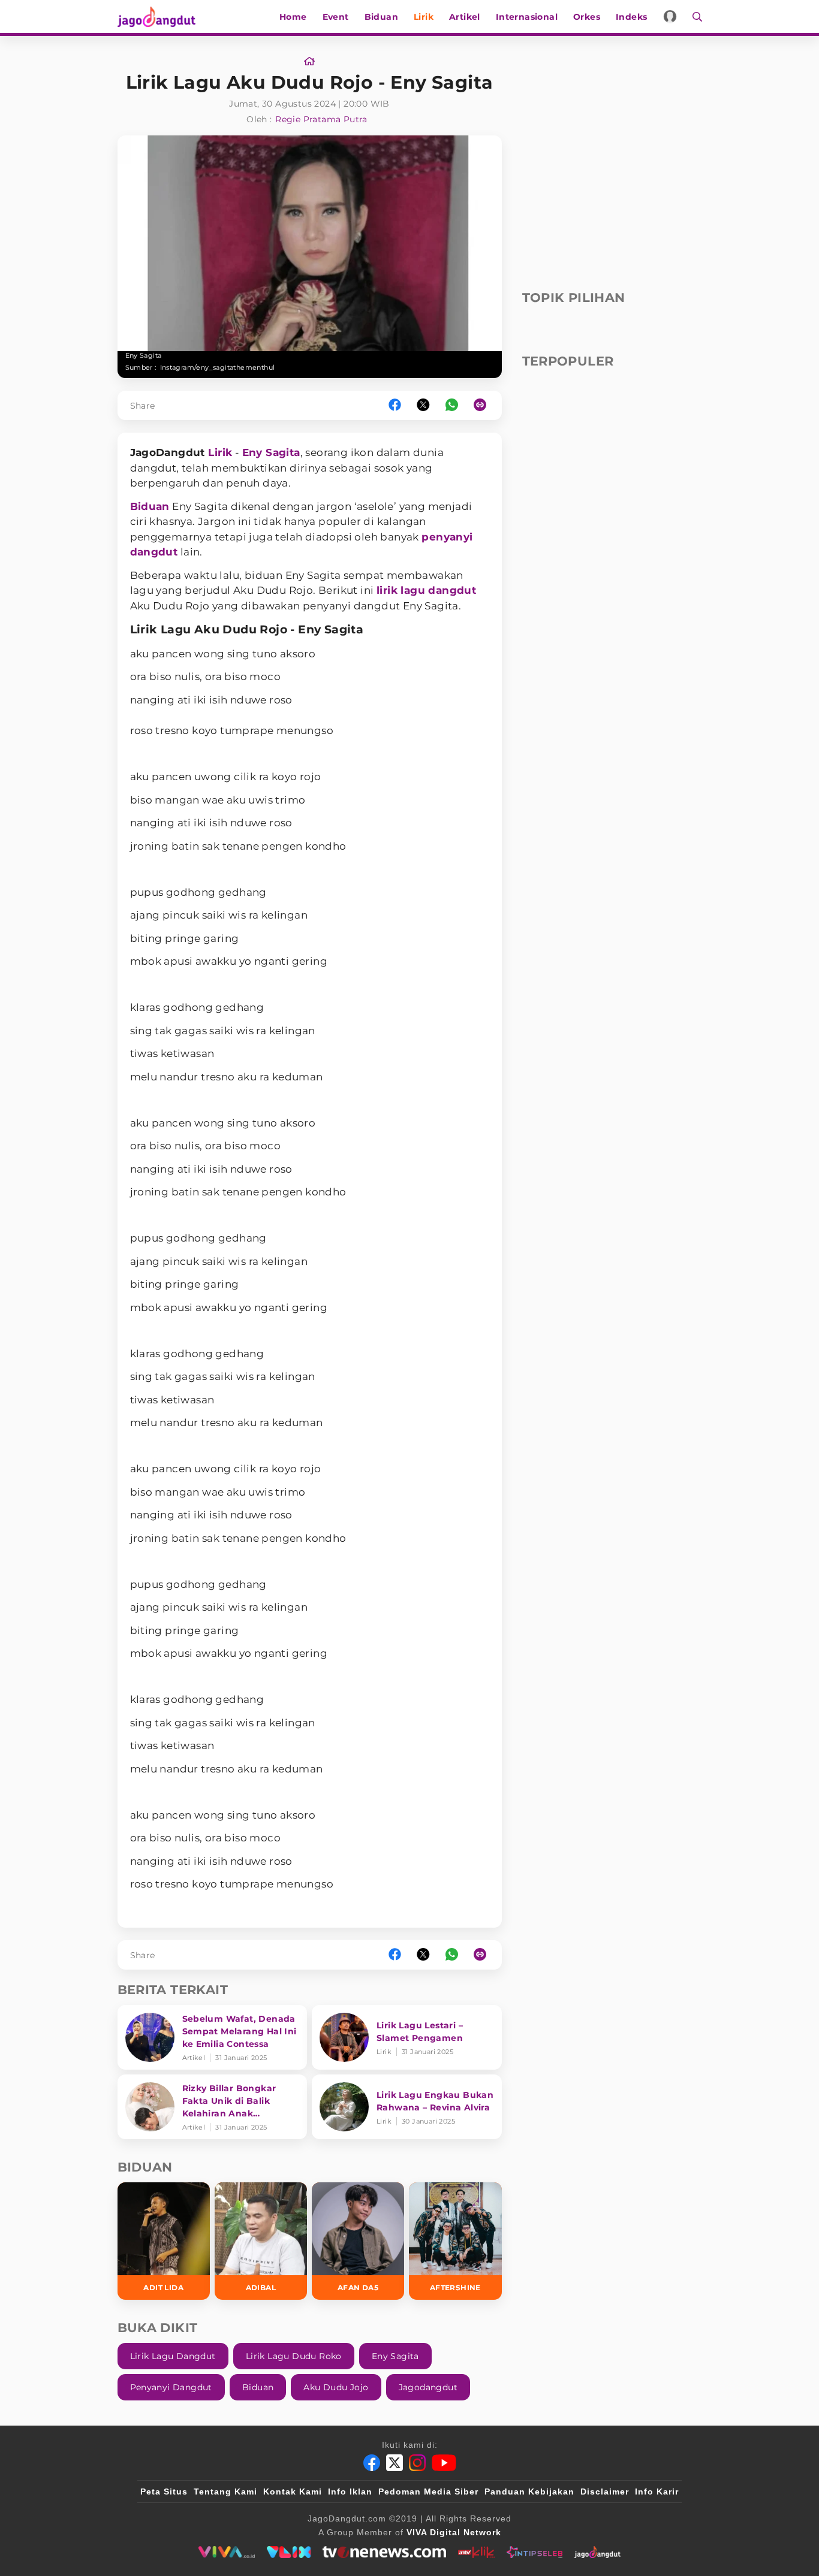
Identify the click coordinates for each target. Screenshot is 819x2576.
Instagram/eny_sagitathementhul (218, 367)
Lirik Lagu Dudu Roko (294, 2356)
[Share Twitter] (423, 405)
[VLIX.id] (289, 2552)
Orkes (587, 17)
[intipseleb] (535, 2552)
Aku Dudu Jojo (336, 2387)
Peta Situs (164, 2492)
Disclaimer (605, 2492)
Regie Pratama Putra (321, 119)
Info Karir (657, 2492)
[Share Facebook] (395, 405)
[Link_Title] (309, 62)
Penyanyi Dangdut (171, 2387)
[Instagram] (417, 2463)
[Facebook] (372, 2463)
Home (293, 17)
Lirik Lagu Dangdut (173, 2356)
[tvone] (384, 2552)
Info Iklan (350, 2492)
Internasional (527, 17)
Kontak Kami (293, 2492)
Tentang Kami (225, 2492)
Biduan (381, 17)
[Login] (670, 16)
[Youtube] (444, 2463)
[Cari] (693, 16)
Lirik (424, 17)
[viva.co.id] (226, 2552)
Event (336, 17)
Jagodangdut (428, 2387)
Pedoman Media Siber (428, 2492)
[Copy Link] (484, 405)
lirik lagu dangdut (426, 590)
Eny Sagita (271, 452)
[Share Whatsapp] (452, 405)
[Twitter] (395, 2463)
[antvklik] (476, 2552)
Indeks (631, 17)
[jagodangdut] (597, 2552)
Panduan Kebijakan (529, 2492)
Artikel (465, 17)
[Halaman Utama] (161, 16)
